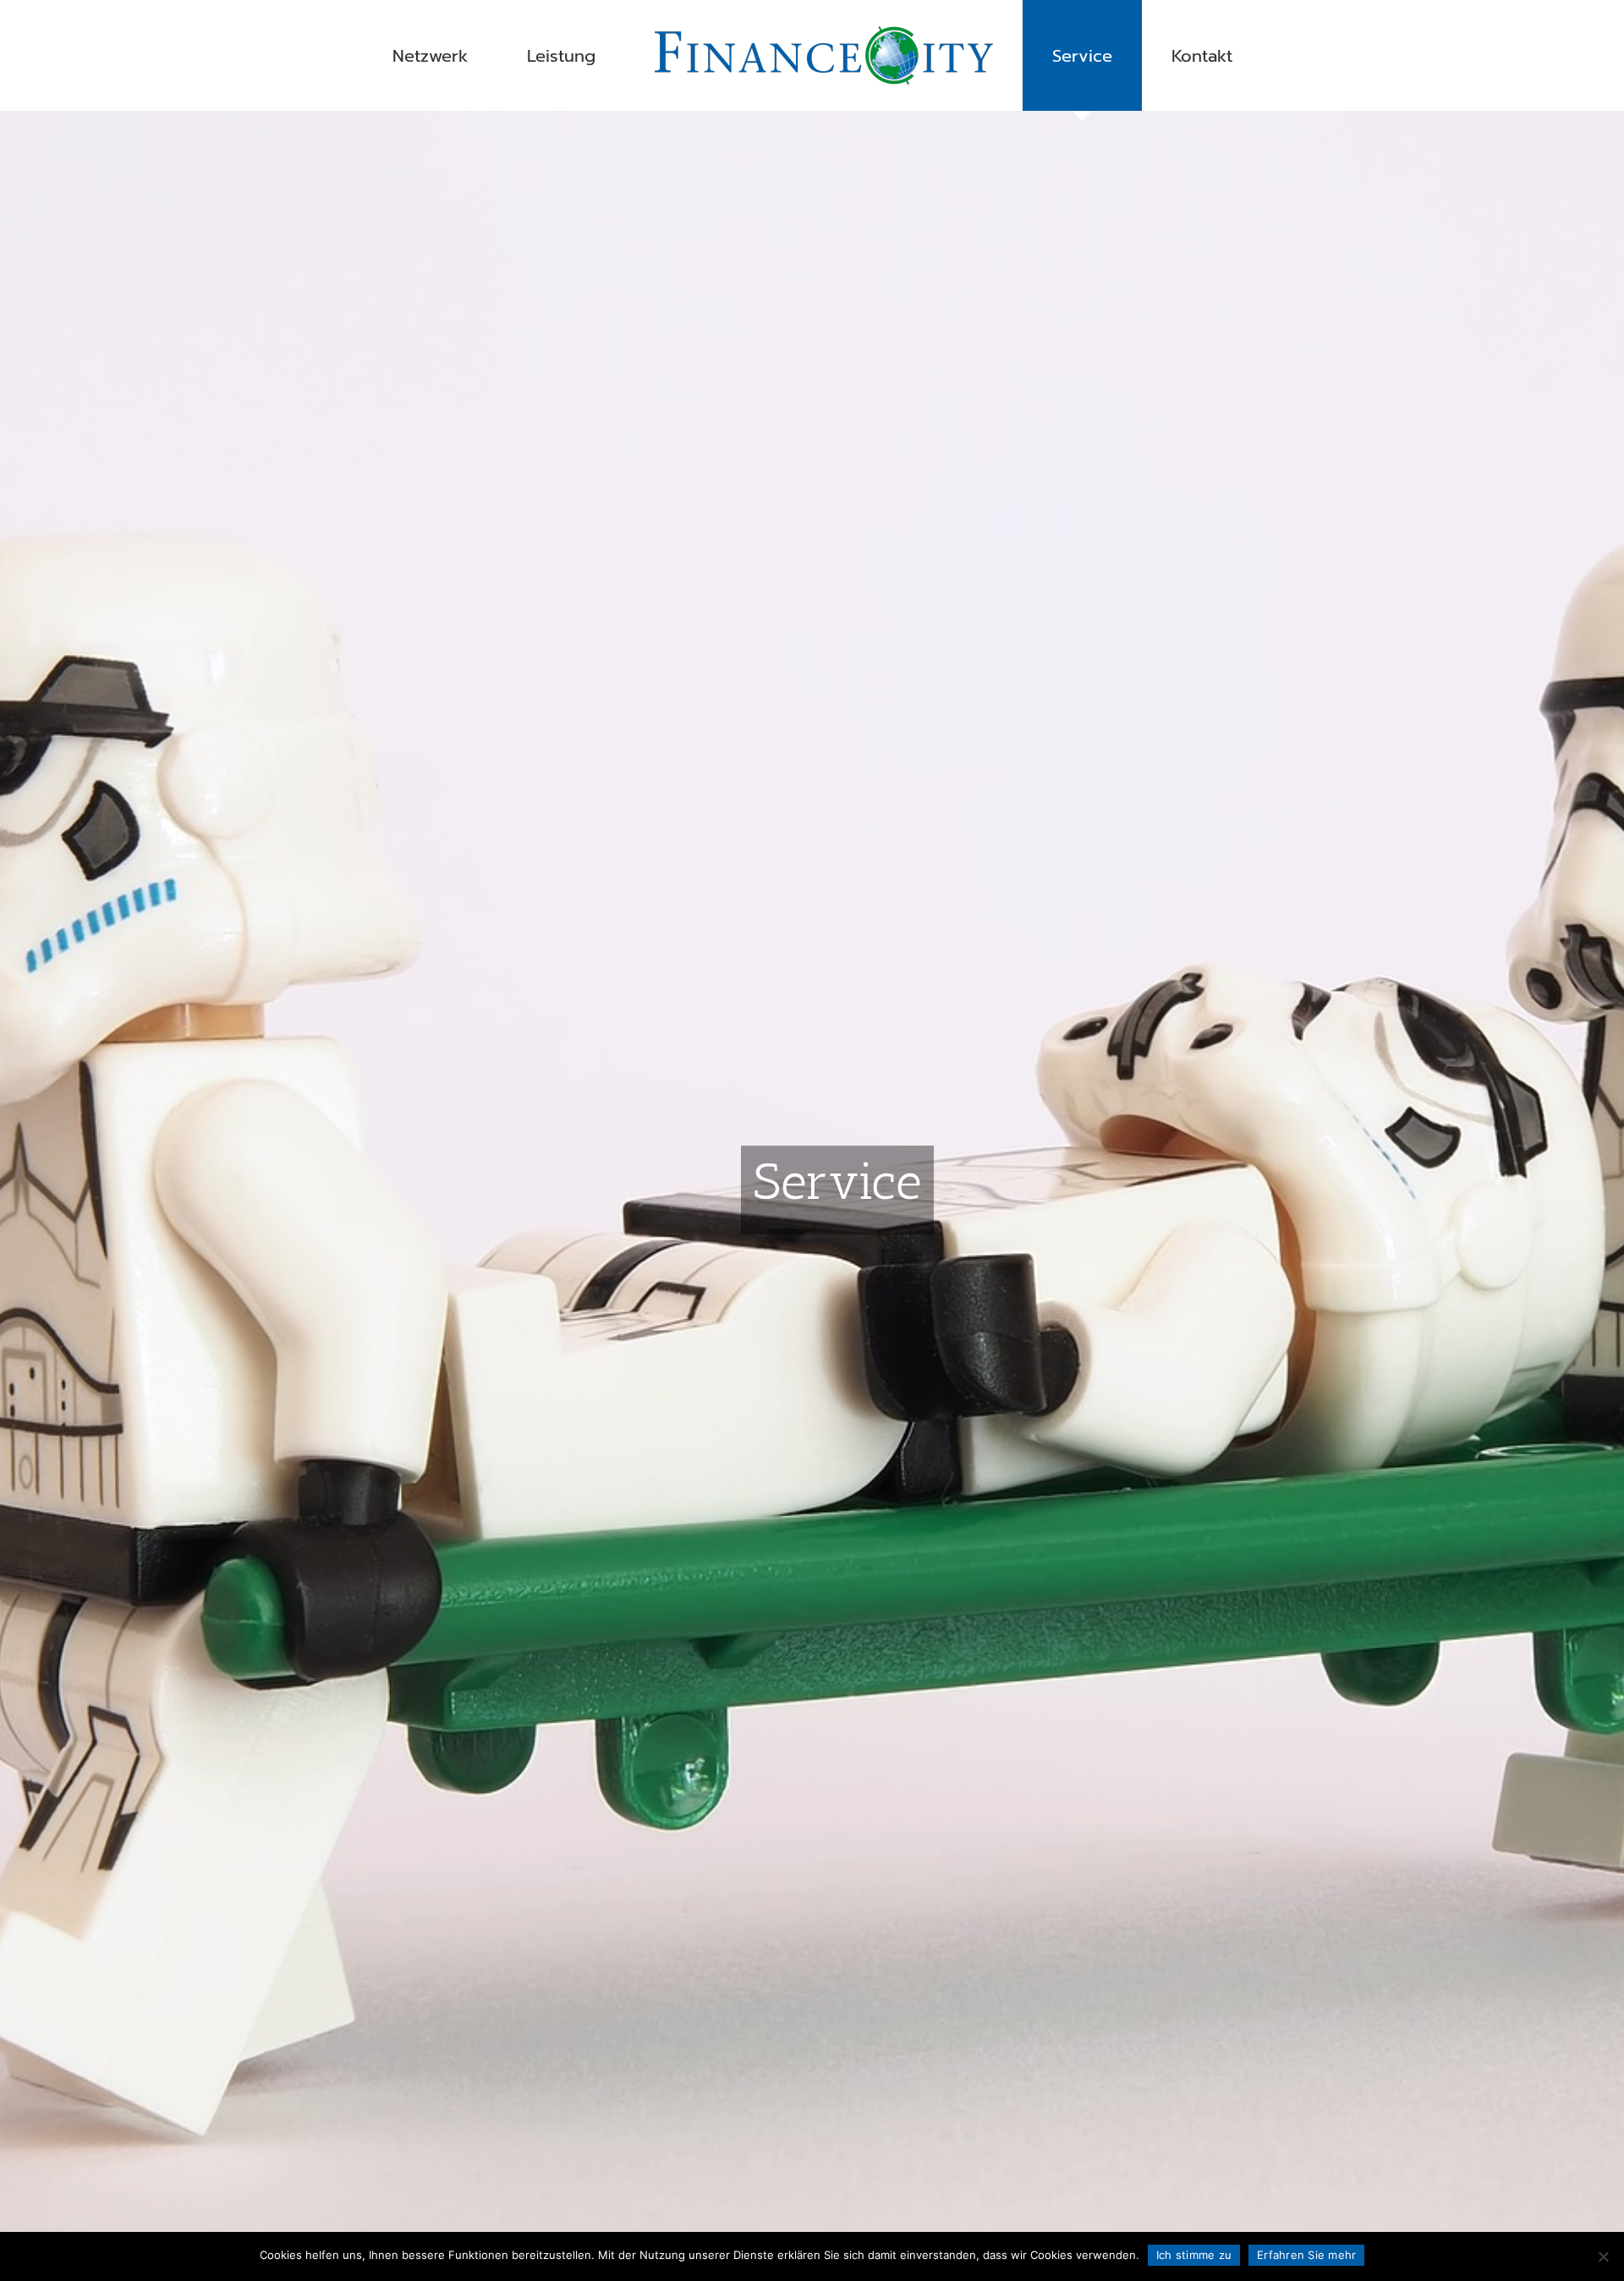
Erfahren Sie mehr (1306, 2255)
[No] (1603, 2256)
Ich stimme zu (1194, 2255)
